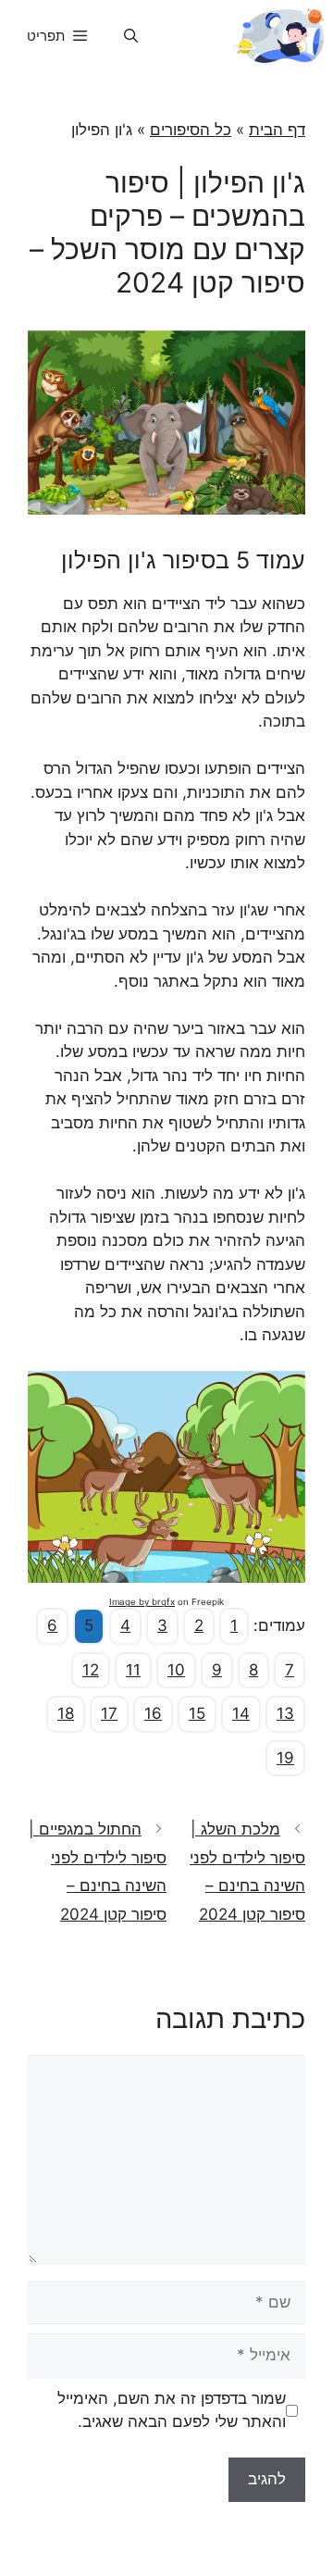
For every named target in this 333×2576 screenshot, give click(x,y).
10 (176, 1670)
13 (285, 1713)
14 (241, 1713)
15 (197, 1713)
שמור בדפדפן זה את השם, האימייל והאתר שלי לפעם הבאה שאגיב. (172, 2410)
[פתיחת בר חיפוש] (131, 36)
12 (91, 1670)
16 (153, 1713)
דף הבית (277, 130)
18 (66, 1713)
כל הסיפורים (191, 130)
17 (109, 1713)
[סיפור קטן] (279, 36)
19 (285, 1758)
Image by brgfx (142, 1602)
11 (133, 1670)
